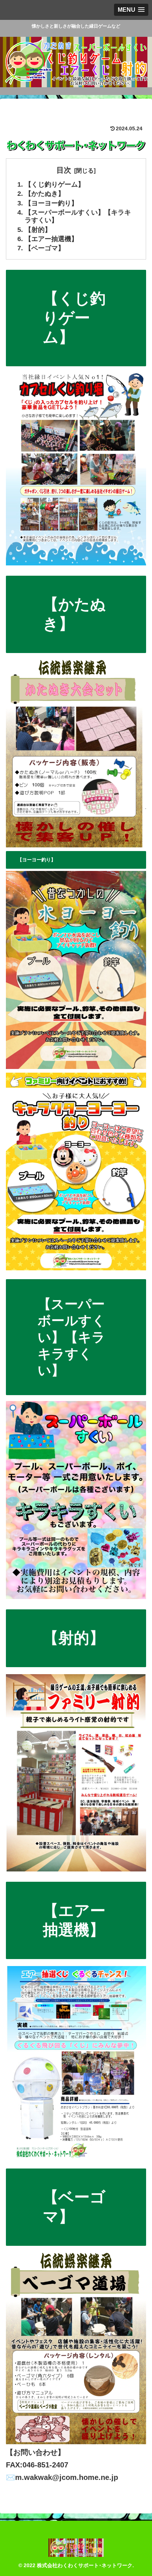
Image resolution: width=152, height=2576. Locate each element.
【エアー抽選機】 (51, 239)
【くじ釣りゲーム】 (55, 184)
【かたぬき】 (45, 194)
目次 (64, 170)
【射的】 (38, 230)
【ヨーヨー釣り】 (51, 203)
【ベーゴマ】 (45, 248)
